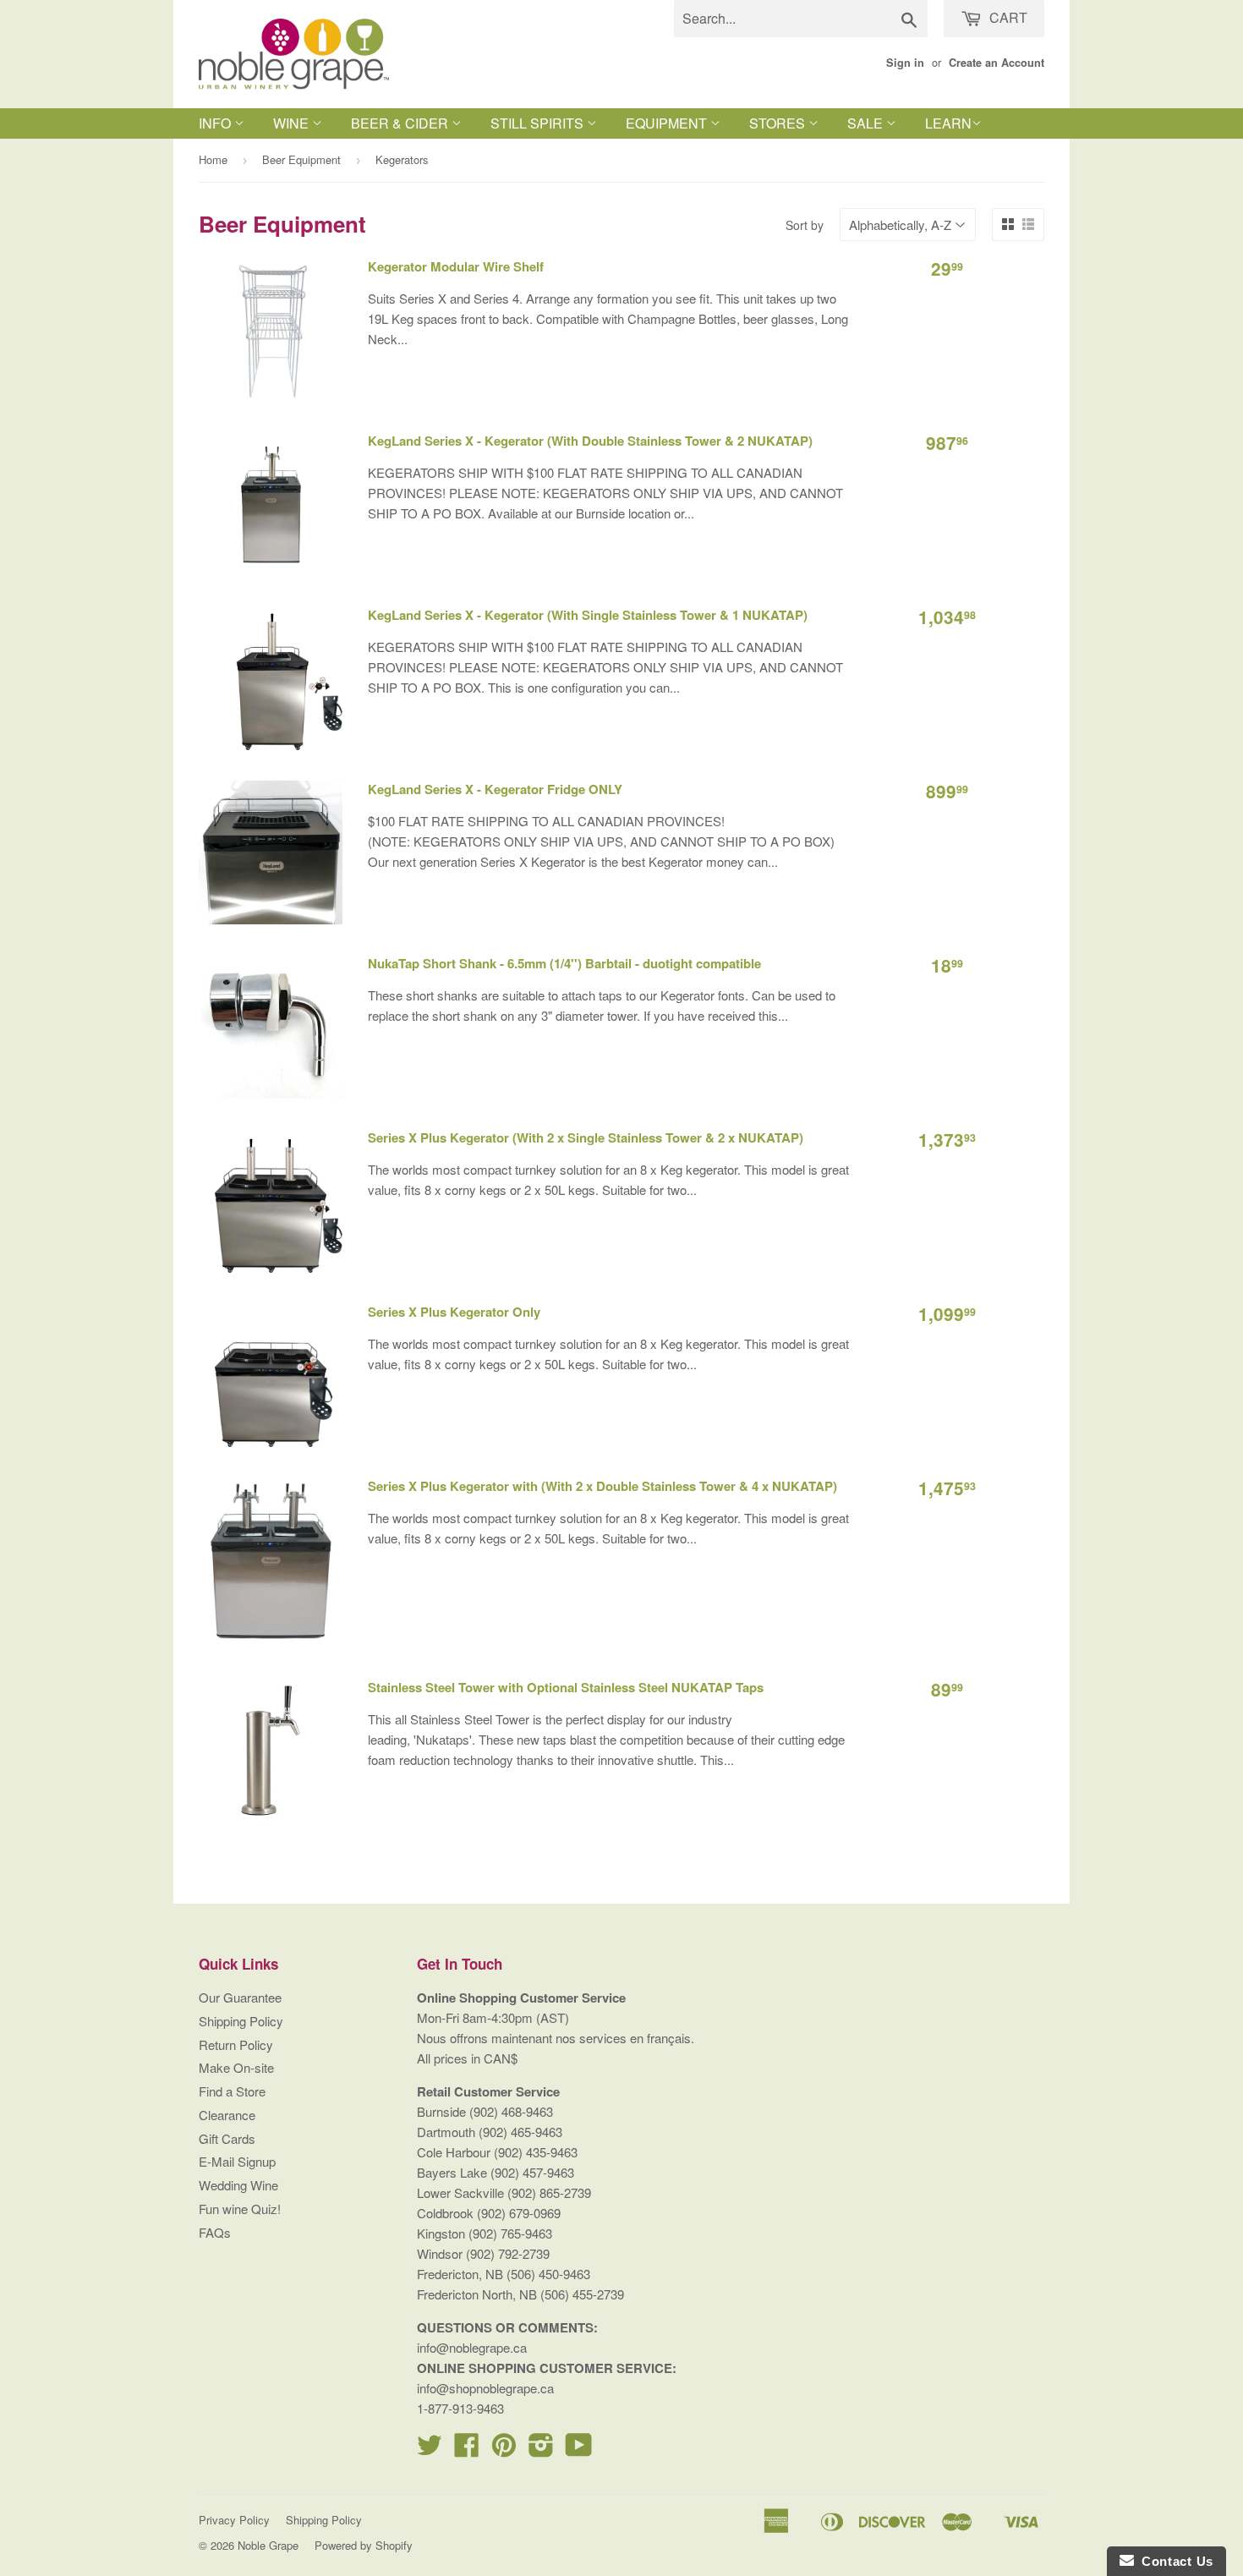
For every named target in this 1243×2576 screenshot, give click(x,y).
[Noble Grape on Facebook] (467, 2450)
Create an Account (997, 63)
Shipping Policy (241, 2021)
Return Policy (236, 2044)
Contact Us (1174, 2561)
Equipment (668, 123)
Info (216, 123)
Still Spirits (539, 123)
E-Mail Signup (237, 2161)
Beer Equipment (301, 159)
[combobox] (801, 19)
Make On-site (236, 2067)
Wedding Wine (238, 2185)
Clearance (227, 2115)
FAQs (215, 2232)
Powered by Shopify (364, 2545)
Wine (293, 123)
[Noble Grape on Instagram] (541, 2450)
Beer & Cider (401, 123)
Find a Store (232, 2091)
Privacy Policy (234, 2520)
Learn (948, 123)
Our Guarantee (240, 1997)
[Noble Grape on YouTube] (579, 2450)
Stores (779, 123)
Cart (1007, 17)
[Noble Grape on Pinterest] (504, 2450)
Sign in (905, 63)
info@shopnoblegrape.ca (485, 2388)
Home (213, 159)
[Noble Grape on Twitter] (430, 2450)
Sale (867, 123)
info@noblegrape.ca (472, 2347)
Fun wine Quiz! (240, 2209)
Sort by (805, 225)
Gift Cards (227, 2138)
